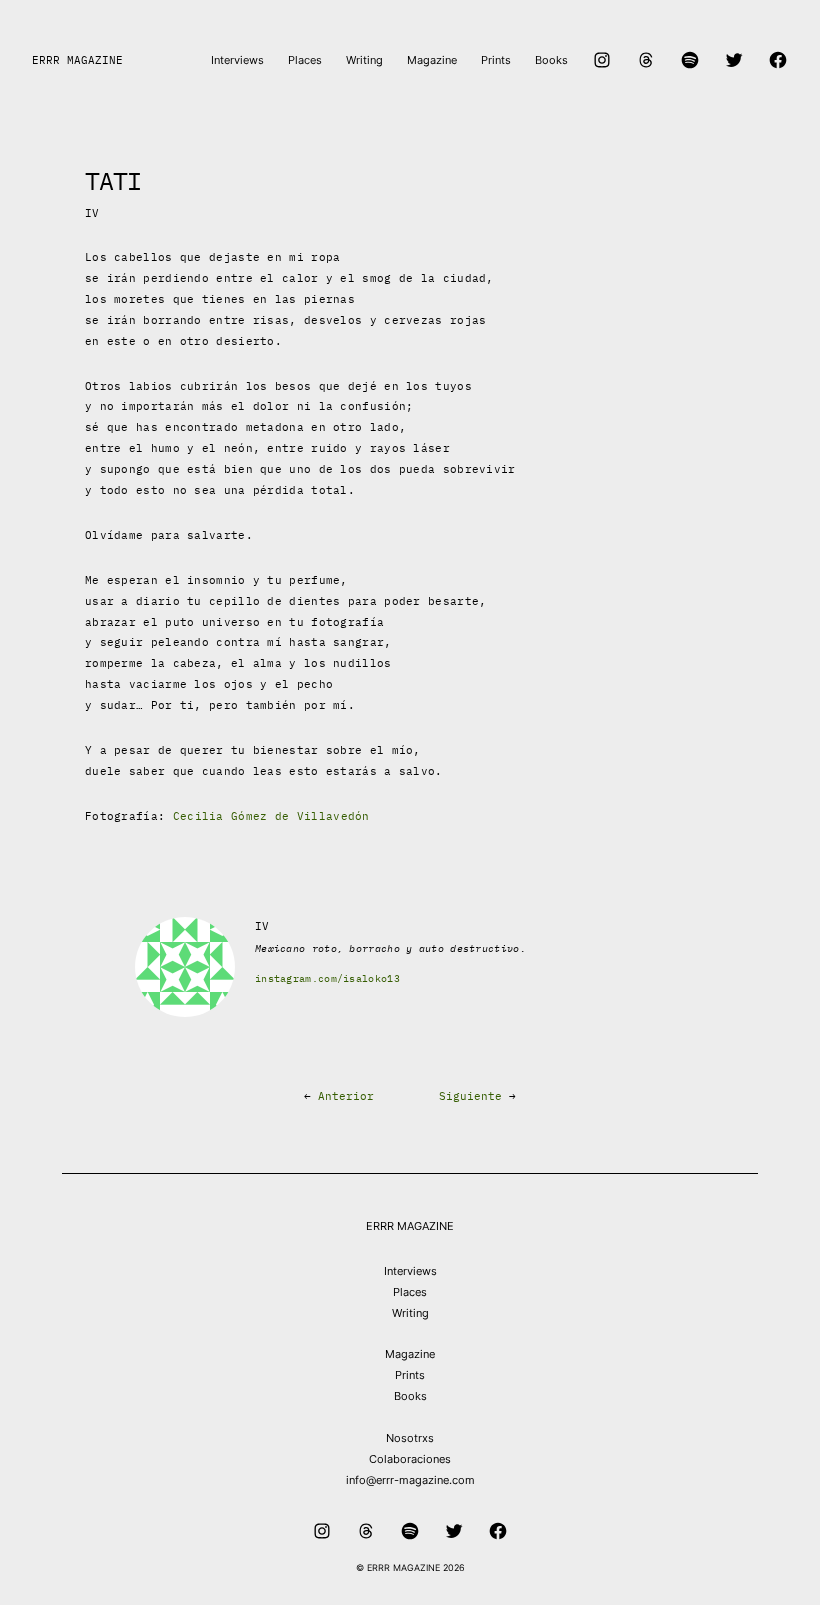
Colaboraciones (410, 1459)
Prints (410, 1375)
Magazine (410, 1354)
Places (410, 1292)
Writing (410, 1313)
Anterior (346, 1096)
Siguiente (470, 1096)
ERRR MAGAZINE (77, 60)
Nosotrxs (410, 1438)
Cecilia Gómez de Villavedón (271, 816)
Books (410, 1396)
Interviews (410, 1271)
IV (92, 213)
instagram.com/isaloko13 (327, 978)
